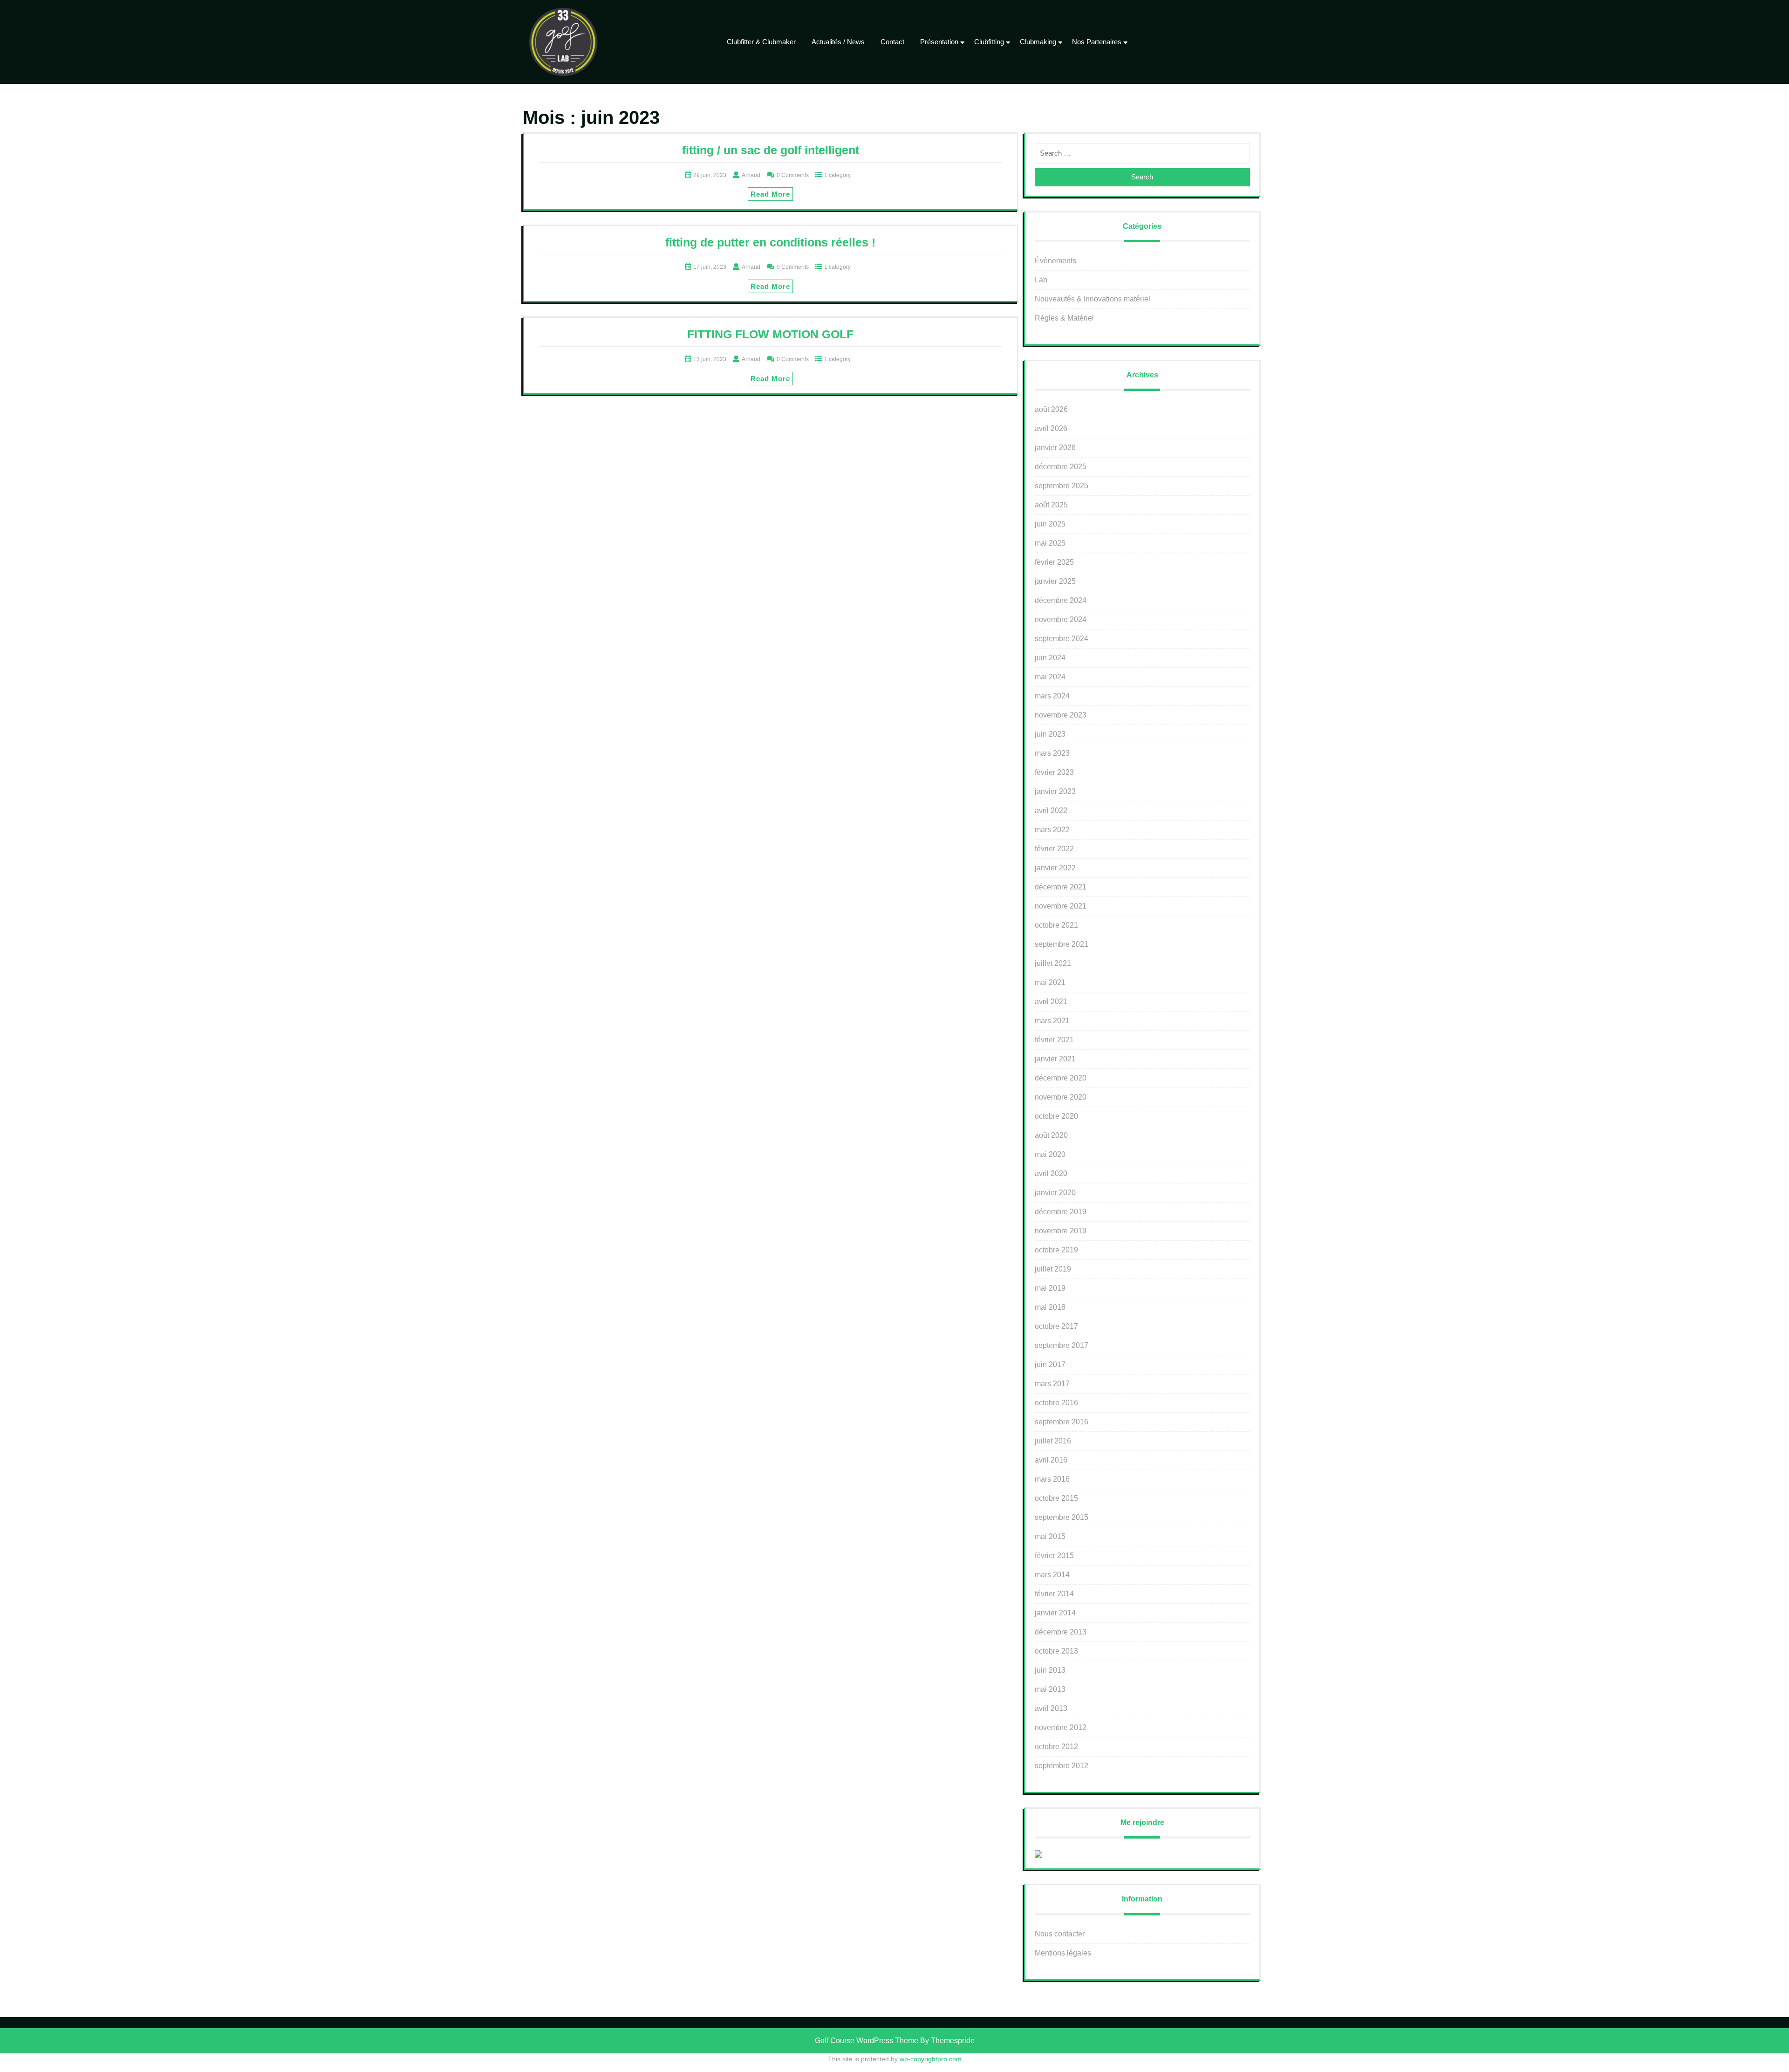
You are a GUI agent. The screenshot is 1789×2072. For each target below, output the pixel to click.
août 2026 (1051, 409)
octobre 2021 (1056, 925)
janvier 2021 (1055, 1059)
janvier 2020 (1055, 1193)
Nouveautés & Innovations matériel (1093, 299)
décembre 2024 (1061, 600)
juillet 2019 (1053, 1269)
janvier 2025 (1055, 581)
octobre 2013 (1056, 1651)
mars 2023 (1052, 753)
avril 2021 (1051, 1002)
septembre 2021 (1062, 944)
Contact (892, 42)
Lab (1041, 280)
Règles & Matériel (1064, 318)
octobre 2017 (1056, 1326)
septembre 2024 (1062, 639)
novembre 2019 (1061, 1231)
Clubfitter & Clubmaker (761, 42)
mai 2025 (1050, 543)
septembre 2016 (1062, 1422)
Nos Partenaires (1097, 42)
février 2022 (1054, 849)
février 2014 (1054, 1594)
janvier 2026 (1055, 448)
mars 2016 (1052, 1479)
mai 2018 (1050, 1307)
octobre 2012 (1056, 1747)
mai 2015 (1050, 1536)
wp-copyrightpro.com (931, 2059)
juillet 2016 (1053, 1441)
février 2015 (1054, 1556)
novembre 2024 (1061, 619)
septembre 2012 (1062, 1766)
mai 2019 (1050, 1288)
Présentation (939, 42)
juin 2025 (1050, 524)
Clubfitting (989, 42)
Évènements (1055, 261)
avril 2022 (1051, 810)
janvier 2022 (1055, 868)
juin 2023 (1050, 734)
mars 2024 (1052, 696)
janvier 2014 (1055, 1613)
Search (1142, 177)
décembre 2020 (1061, 1078)
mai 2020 (1050, 1154)
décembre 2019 (1061, 1212)
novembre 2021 (1061, 906)
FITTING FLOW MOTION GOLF (770, 334)
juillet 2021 (1053, 963)
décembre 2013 (1061, 1632)
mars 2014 (1052, 1575)
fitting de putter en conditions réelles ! (770, 242)
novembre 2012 (1061, 1727)
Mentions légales (1063, 1953)
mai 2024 (1050, 677)
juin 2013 (1050, 1670)
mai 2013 (1050, 1689)
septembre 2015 (1062, 1517)
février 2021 (1054, 1040)
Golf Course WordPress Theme (867, 2041)
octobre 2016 (1056, 1403)
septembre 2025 (1062, 486)
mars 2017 (1052, 1384)
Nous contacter (1060, 1934)
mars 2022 (1052, 830)
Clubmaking (1038, 42)
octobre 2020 (1056, 1116)
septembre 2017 (1062, 1345)
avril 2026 (1051, 428)
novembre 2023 (1061, 715)
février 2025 (1054, 562)
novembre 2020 (1061, 1097)
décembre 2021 (1061, 887)
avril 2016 (1051, 1460)
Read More (770, 194)
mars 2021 (1052, 1021)
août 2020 (1051, 1135)
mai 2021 (1050, 982)
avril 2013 (1051, 1708)
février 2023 (1054, 772)
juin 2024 (1050, 658)
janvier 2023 (1055, 791)
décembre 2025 (1061, 467)
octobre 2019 (1056, 1250)
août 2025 (1051, 505)
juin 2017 (1050, 1364)
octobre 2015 (1056, 1498)
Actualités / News (838, 42)
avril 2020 (1051, 1173)
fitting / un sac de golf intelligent (771, 150)
